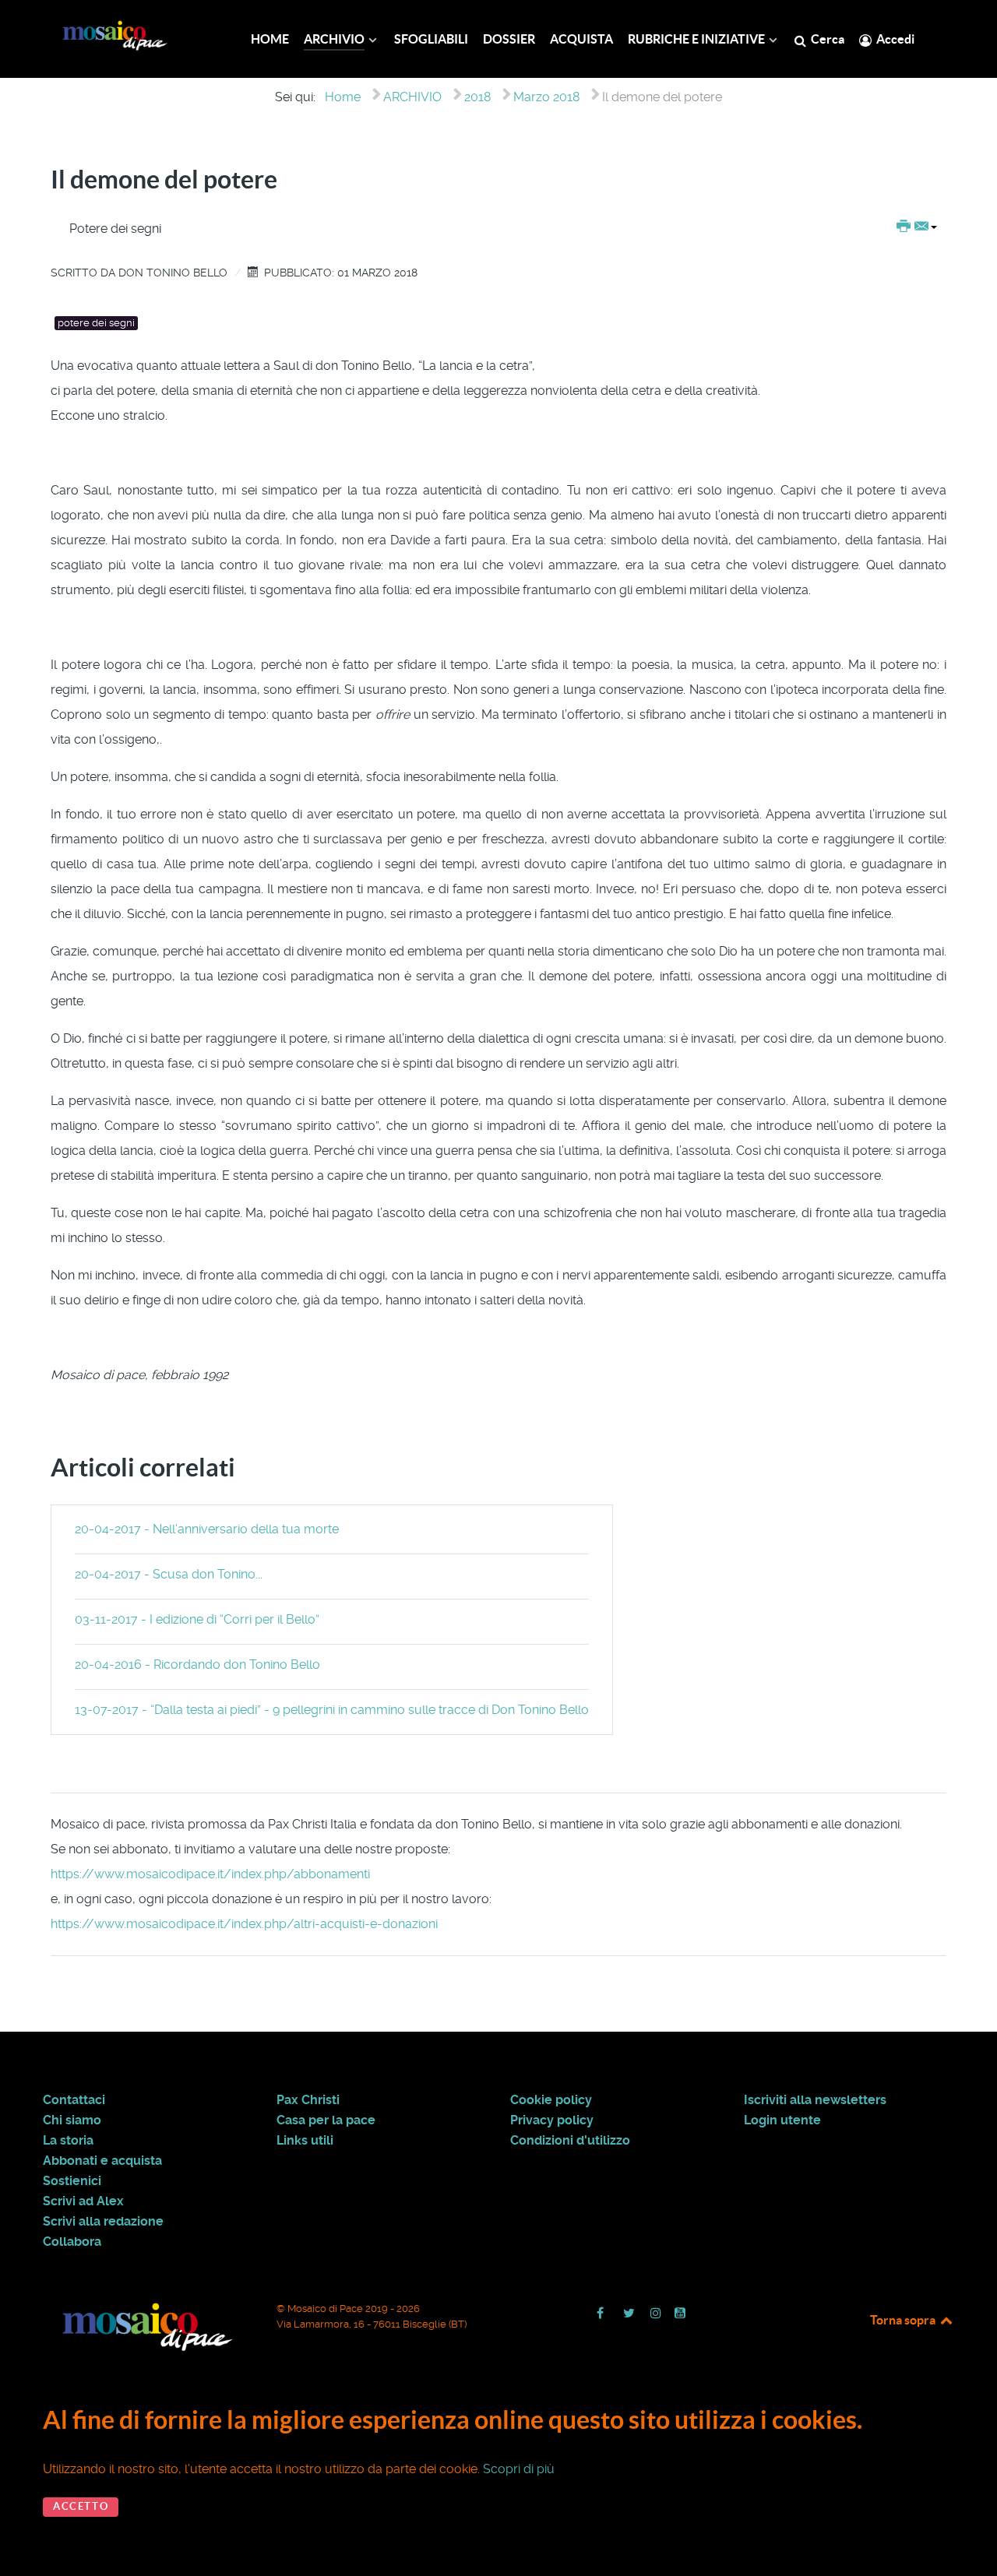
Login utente (782, 2120)
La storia (68, 2141)
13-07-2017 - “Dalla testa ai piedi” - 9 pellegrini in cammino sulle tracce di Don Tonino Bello (332, 1710)
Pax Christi (308, 2100)
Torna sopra (904, 2320)
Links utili (305, 2141)
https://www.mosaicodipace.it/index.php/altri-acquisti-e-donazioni (244, 1924)
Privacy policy (552, 2120)
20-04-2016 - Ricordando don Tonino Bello (197, 1665)
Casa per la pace (326, 2120)
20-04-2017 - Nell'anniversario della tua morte (207, 1529)
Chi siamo (72, 2120)
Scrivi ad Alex (83, 2201)
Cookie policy (551, 2100)
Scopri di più (519, 2469)
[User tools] (917, 227)
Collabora (72, 2242)
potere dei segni (96, 323)
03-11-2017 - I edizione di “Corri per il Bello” (197, 1619)
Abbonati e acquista (102, 2161)
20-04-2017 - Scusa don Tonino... (169, 1574)
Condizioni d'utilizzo (570, 2141)
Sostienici (72, 2181)
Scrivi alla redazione (103, 2222)
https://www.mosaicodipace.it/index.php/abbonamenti (210, 1874)
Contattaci (74, 2100)
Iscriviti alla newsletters (815, 2100)
